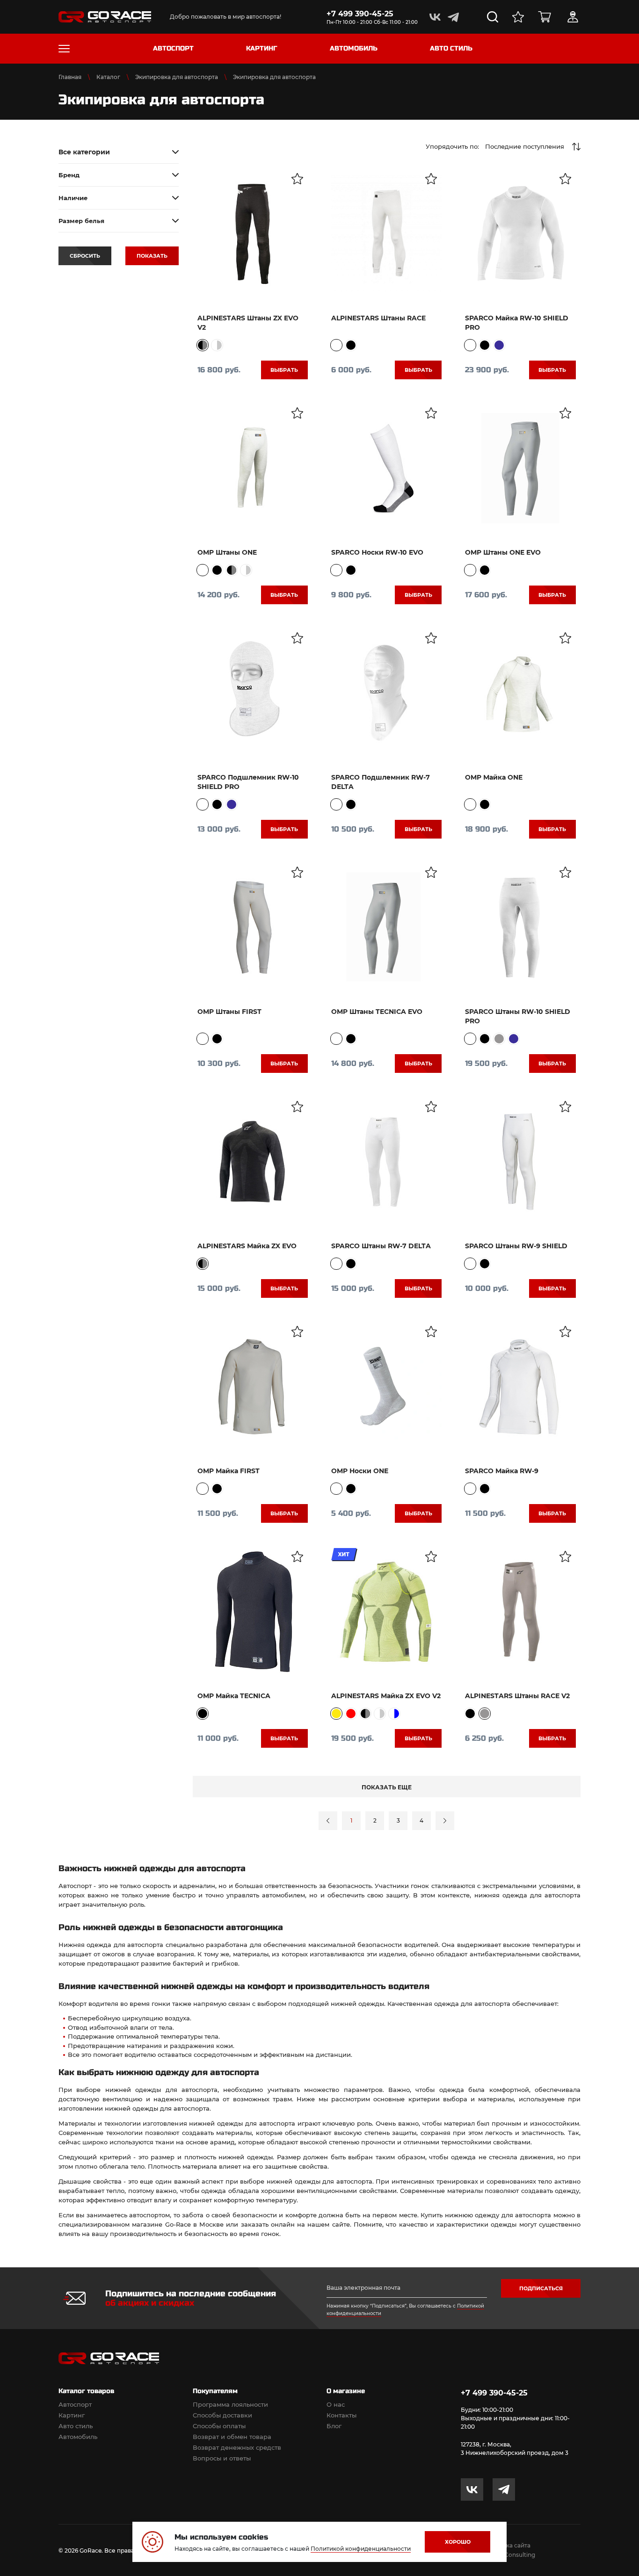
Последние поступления (525, 146)
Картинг (72, 2415)
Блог (334, 2426)
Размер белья (81, 221)
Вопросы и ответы (222, 2458)
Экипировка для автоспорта (177, 77)
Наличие (73, 198)
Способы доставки (222, 2415)
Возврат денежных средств (237, 2447)
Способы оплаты (219, 2426)
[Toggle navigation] (64, 49)
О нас (336, 2404)
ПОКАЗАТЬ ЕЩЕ (387, 1787)
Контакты (341, 2415)
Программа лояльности (230, 2404)
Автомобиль (78, 2437)
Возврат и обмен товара (232, 2437)
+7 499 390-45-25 (360, 14)
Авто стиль (76, 2426)
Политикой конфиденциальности (361, 2549)
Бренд (69, 175)
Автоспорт (75, 2404)
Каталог (108, 77)
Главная (70, 77)
